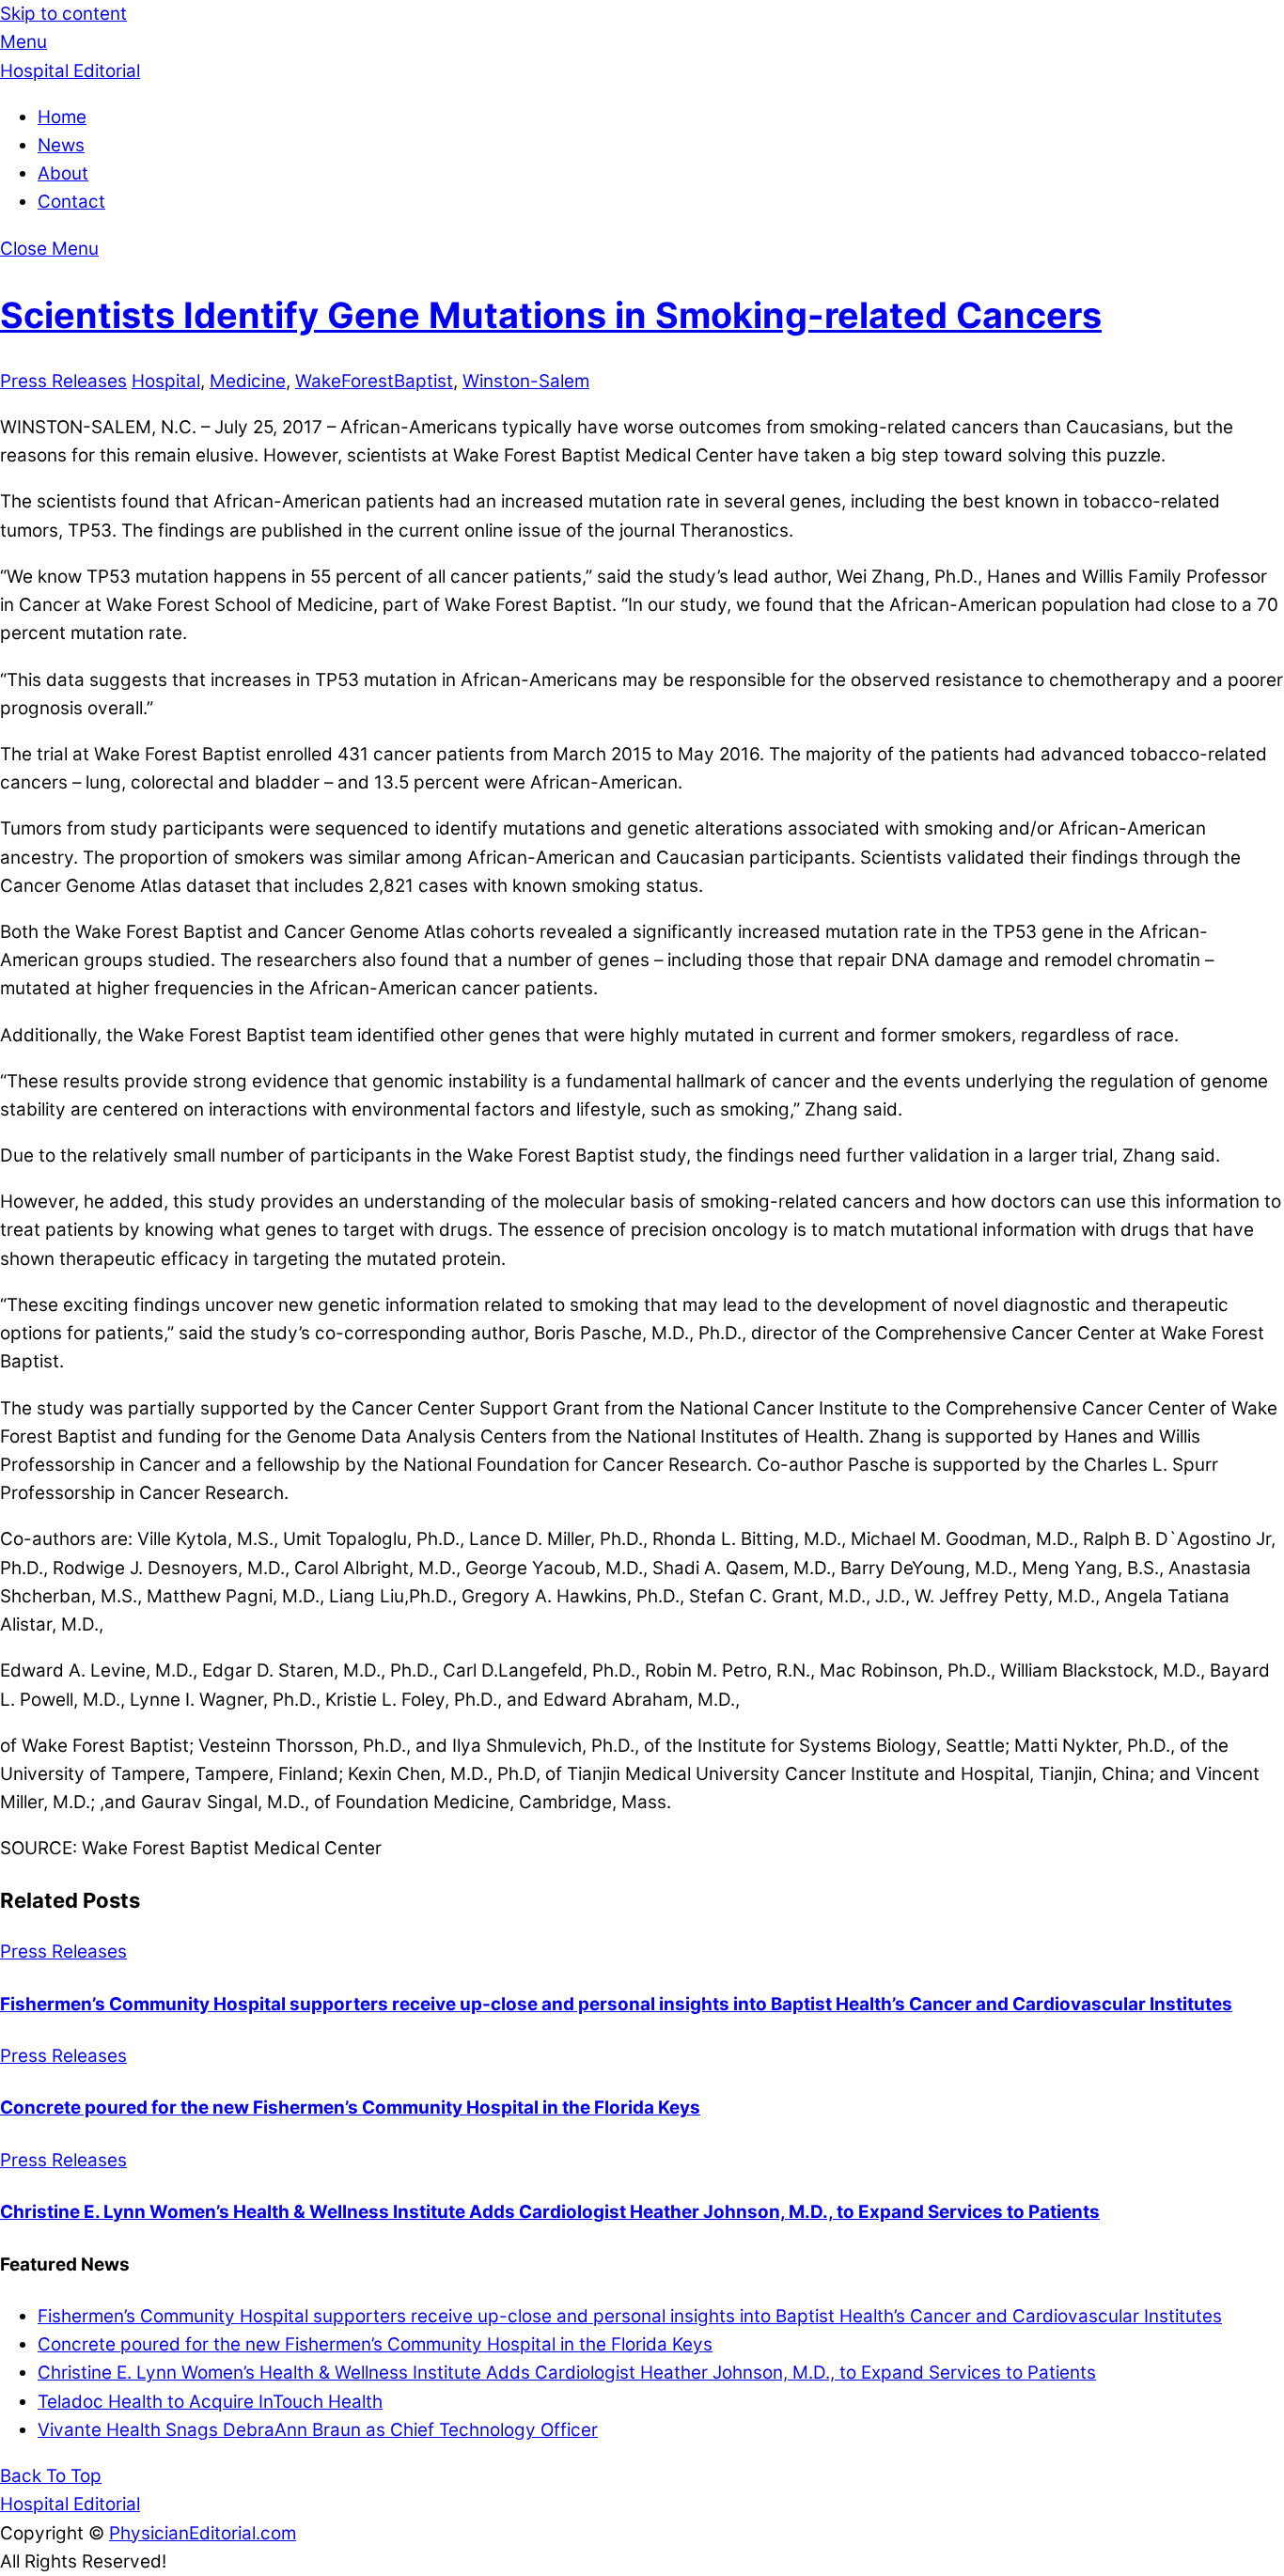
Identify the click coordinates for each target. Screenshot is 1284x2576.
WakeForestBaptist (374, 381)
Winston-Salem (526, 381)
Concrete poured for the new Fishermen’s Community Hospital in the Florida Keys (350, 2108)
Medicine (248, 381)
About (63, 173)
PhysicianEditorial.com (203, 2533)
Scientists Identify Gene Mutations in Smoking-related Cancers (551, 315)
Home (62, 117)
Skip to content (63, 14)
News (61, 145)
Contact (71, 202)
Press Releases (63, 381)
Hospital (166, 381)
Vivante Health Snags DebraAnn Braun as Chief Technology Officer (318, 2430)
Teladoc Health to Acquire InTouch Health (210, 2402)
